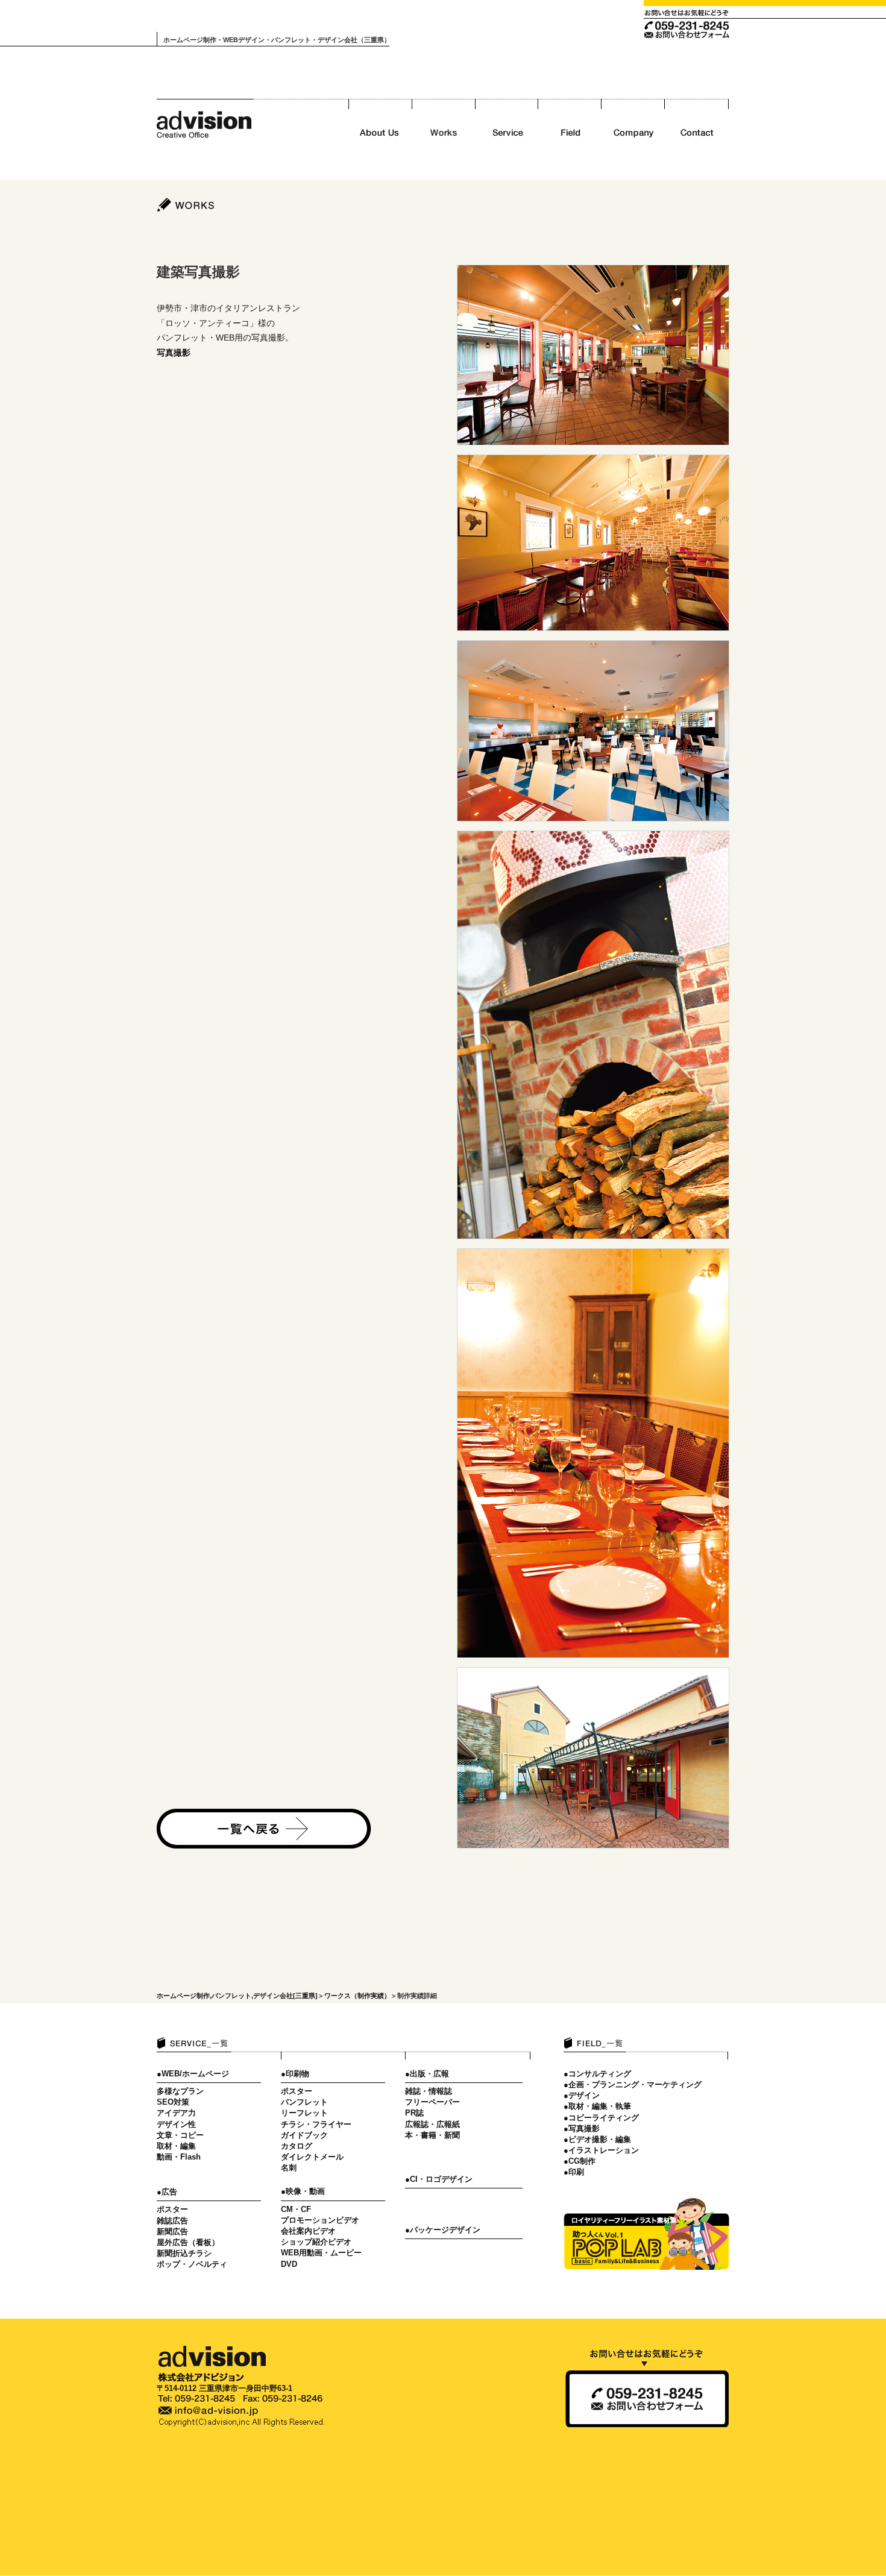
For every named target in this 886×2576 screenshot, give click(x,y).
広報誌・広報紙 (432, 2124)
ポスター (172, 2209)
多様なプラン (180, 2091)
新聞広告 (172, 2232)
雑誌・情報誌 (429, 2091)
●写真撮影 (582, 2128)
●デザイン (582, 2095)
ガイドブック (304, 2135)
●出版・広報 (427, 2074)
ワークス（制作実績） (357, 1996)
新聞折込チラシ (184, 2253)
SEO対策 (173, 2102)
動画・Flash (179, 2157)
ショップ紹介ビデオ (316, 2242)
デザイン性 (176, 2124)
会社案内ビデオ (308, 2231)
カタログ (297, 2146)
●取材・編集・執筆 (597, 2106)
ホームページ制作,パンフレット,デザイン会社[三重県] (237, 1996)
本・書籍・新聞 (432, 2135)
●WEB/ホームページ (193, 2074)
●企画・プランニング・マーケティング (633, 2084)
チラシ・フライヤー (316, 2124)
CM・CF (296, 2209)
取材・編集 (176, 2146)
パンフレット (304, 2102)
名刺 (289, 2168)
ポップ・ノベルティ (192, 2264)
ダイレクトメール (312, 2157)
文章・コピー (180, 2135)
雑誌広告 (172, 2221)
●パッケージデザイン (443, 2230)
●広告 (167, 2192)
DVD (289, 2264)
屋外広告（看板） (188, 2242)
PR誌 (414, 2113)
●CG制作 (580, 2161)
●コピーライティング (601, 2118)
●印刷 (574, 2172)
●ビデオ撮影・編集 (597, 2139)
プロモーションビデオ (320, 2220)
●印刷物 (295, 2074)
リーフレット (304, 2113)
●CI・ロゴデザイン (439, 2179)
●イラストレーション (601, 2150)
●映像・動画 (303, 2191)
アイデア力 (176, 2113)
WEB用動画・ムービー (321, 2253)
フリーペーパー (432, 2102)
